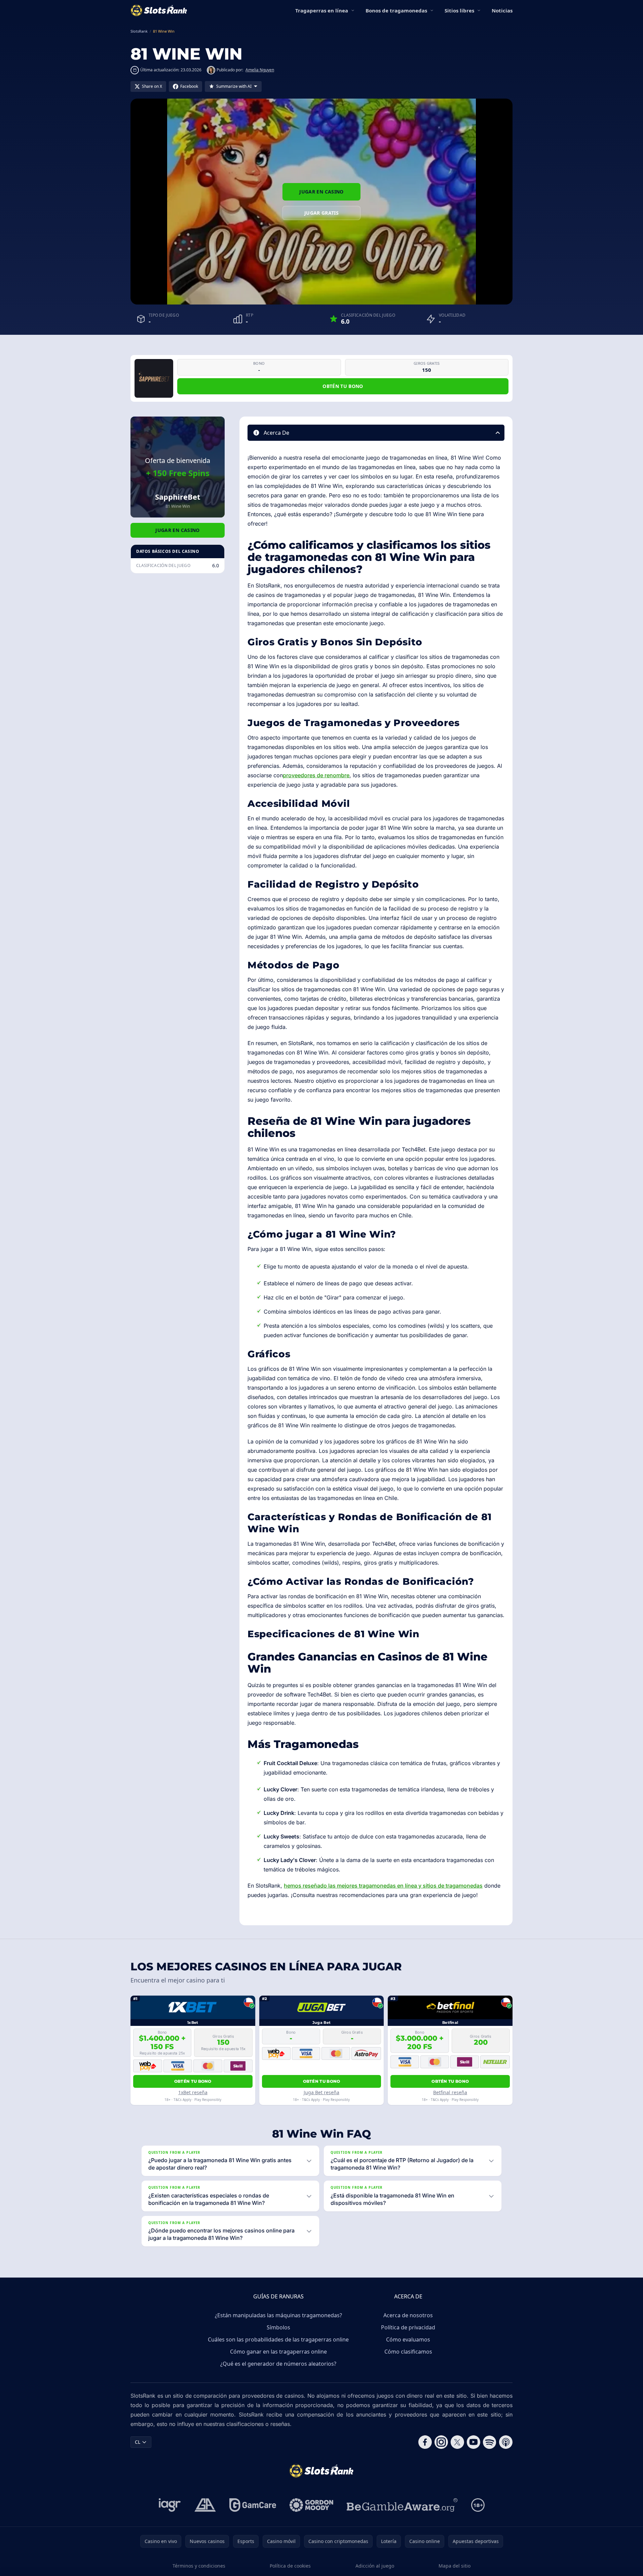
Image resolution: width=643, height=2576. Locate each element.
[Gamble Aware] (402, 2505)
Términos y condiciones (199, 2566)
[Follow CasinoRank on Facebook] (425, 2442)
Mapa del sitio (455, 2566)
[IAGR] (170, 2505)
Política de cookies (290, 2566)
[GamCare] (253, 2505)
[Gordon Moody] (311, 2505)
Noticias (502, 10)
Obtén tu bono (343, 386)
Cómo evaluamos (408, 2339)
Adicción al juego (375, 2566)
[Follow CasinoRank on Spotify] (490, 2442)
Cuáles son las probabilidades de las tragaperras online (278, 2339)
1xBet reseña (193, 2092)
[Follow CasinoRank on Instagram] (441, 2442)
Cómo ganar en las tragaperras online (278, 2352)
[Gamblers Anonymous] (205, 2505)
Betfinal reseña (450, 2092)
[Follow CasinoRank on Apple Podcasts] (506, 2442)
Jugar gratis (321, 213)
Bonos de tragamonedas (396, 10)
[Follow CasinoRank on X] (457, 2442)
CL (138, 2442)
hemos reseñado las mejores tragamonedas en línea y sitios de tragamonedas (383, 1886)
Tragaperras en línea (322, 10)
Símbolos (278, 2327)
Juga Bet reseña (321, 2092)
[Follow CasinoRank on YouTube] (474, 2442)
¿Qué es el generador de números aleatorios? (278, 2364)
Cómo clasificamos (408, 2352)
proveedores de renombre (316, 775)
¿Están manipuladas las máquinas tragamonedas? (278, 2315)
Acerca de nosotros (408, 2315)
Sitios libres (459, 10)
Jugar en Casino (321, 192)
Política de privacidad (408, 2327)
